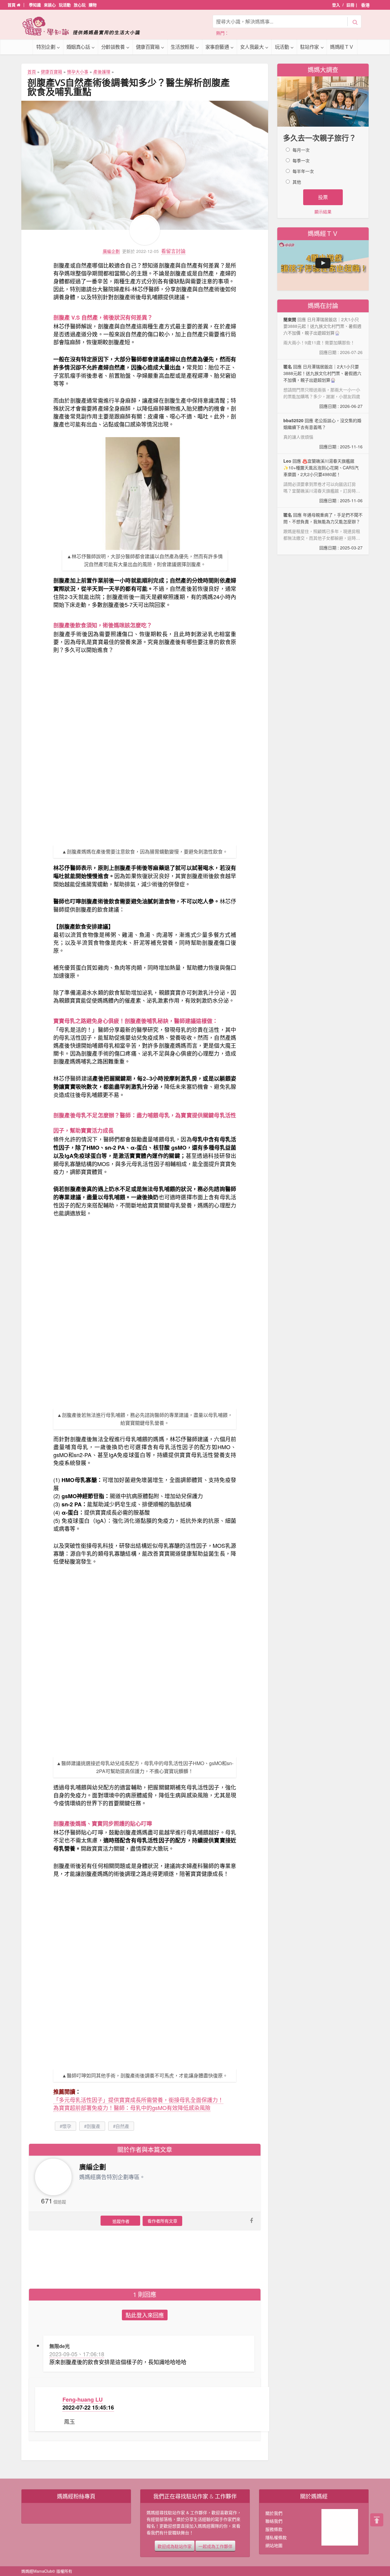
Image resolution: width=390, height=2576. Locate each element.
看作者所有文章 (162, 2221)
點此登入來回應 (145, 2315)
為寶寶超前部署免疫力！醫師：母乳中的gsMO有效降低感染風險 (132, 2108)
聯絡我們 (274, 2521)
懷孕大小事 (78, 72)
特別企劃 (46, 47)
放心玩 (80, 5)
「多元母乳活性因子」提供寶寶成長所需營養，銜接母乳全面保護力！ (138, 2100)
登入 (336, 5)
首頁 (12, 5)
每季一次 (301, 160)
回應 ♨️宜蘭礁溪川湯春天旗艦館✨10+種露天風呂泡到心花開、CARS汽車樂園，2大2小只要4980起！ (323, 481)
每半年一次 (303, 171)
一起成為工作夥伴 (215, 2546)
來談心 (50, 5)
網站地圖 (274, 2545)
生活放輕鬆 (183, 47)
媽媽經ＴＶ (342, 47)
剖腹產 (93, 2126)
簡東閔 (290, 319)
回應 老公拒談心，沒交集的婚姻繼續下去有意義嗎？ (323, 433)
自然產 (122, 2126)
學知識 (35, 5)
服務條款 (274, 2529)
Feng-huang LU (83, 2399)
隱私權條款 (276, 2537)
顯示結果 (323, 212)
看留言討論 (173, 251)
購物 (93, 5)
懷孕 (67, 2126)
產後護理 (102, 72)
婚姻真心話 (78, 47)
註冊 (350, 5)
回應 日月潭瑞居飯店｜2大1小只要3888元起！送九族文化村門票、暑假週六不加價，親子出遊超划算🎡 (323, 386)
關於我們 (274, 2513)
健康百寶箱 (148, 47)
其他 (297, 182)
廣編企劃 (111, 251)
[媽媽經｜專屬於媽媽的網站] (85, 26)
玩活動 (65, 5)
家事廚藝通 (217, 47)
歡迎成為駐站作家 (175, 2546)
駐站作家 (310, 47)
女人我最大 (252, 47)
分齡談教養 (113, 47)
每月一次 (301, 150)
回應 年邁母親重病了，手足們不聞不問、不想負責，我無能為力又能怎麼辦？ (323, 531)
